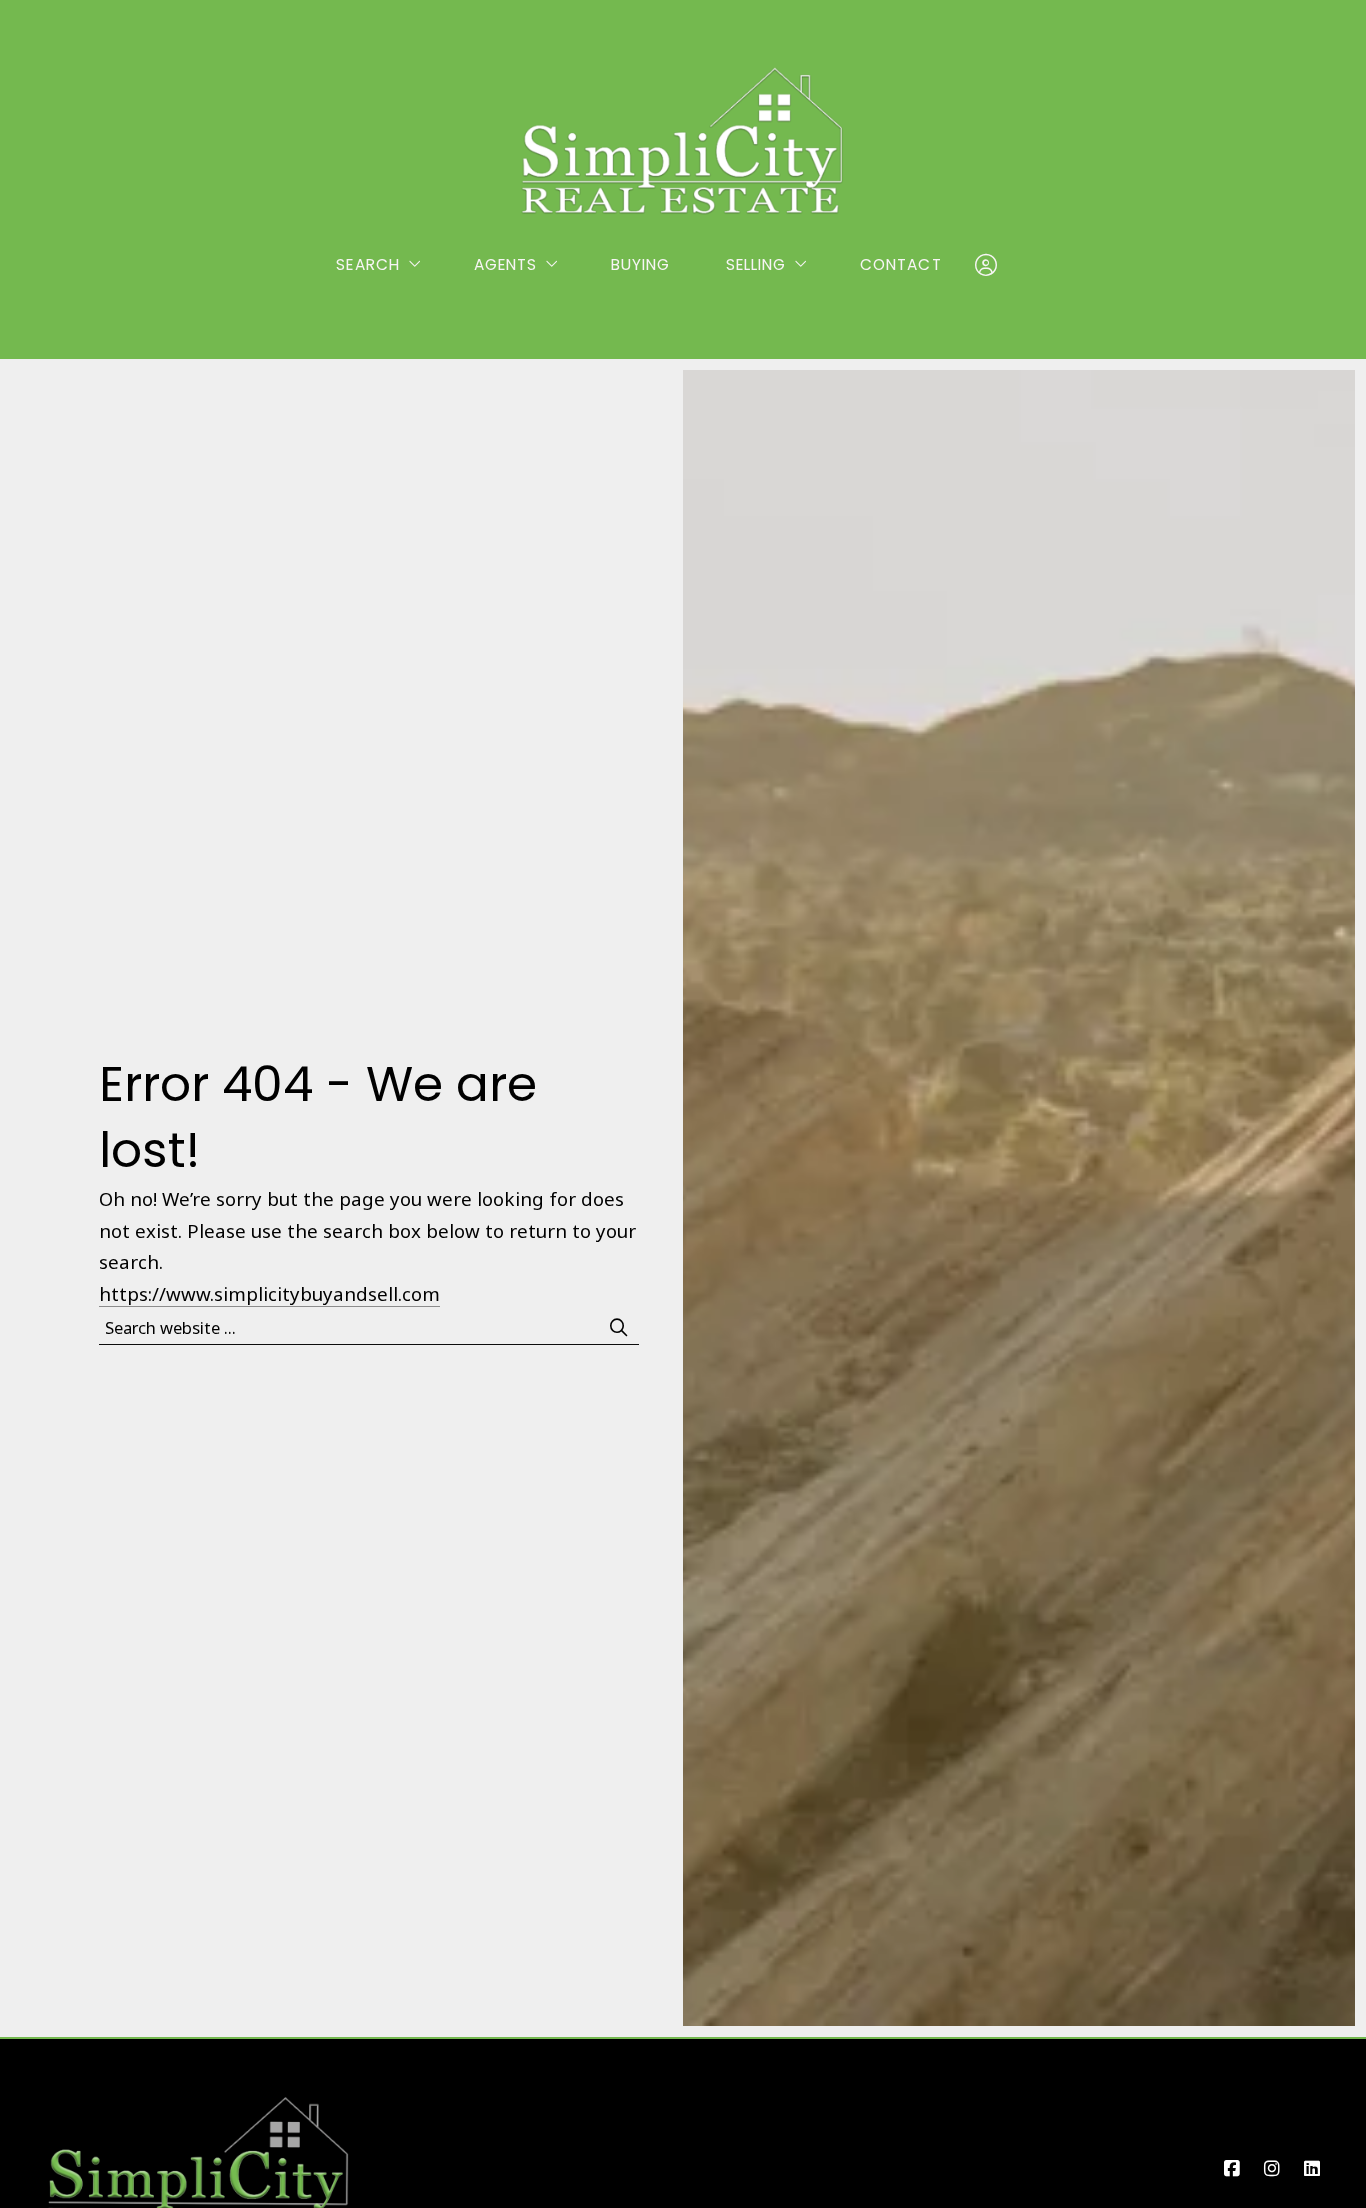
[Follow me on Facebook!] (1232, 2169)
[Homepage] (682, 141)
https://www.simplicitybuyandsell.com (269, 1293)
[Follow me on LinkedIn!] (1312, 2169)
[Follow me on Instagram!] (1272, 2169)
